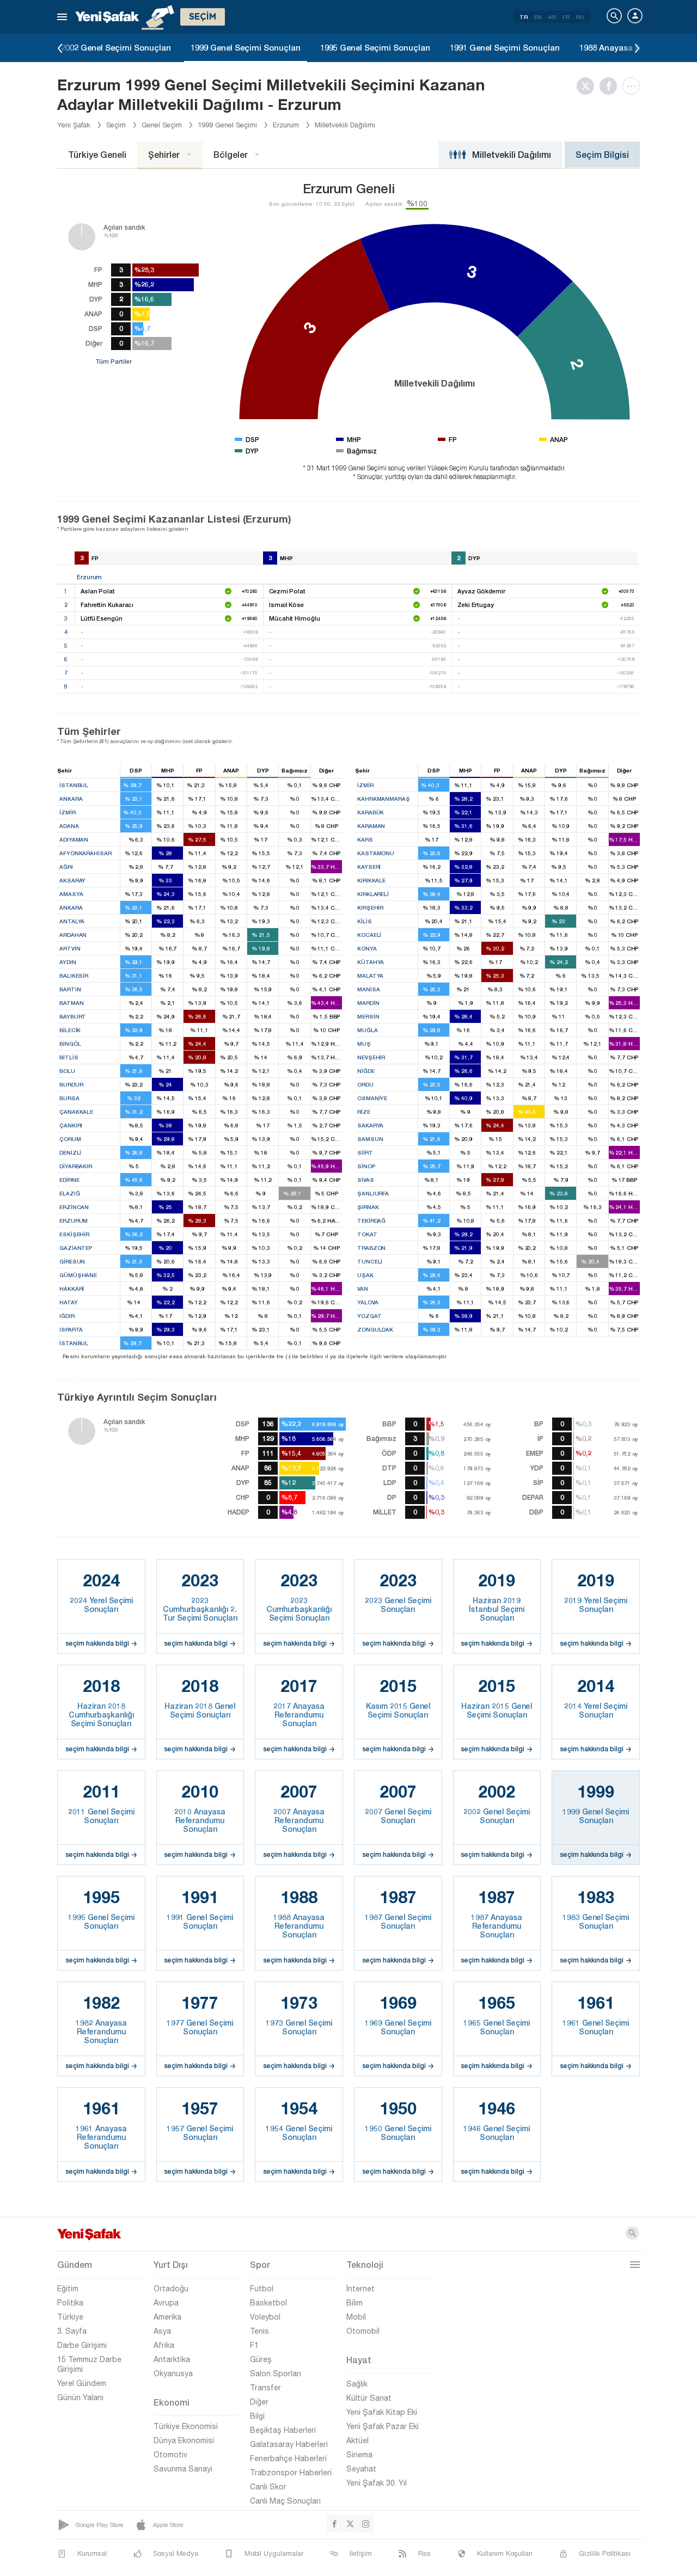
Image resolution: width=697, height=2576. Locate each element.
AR (552, 17)
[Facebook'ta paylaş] (611, 86)
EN (538, 17)
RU (580, 17)
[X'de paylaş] (588, 86)
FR (566, 17)
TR (524, 17)
